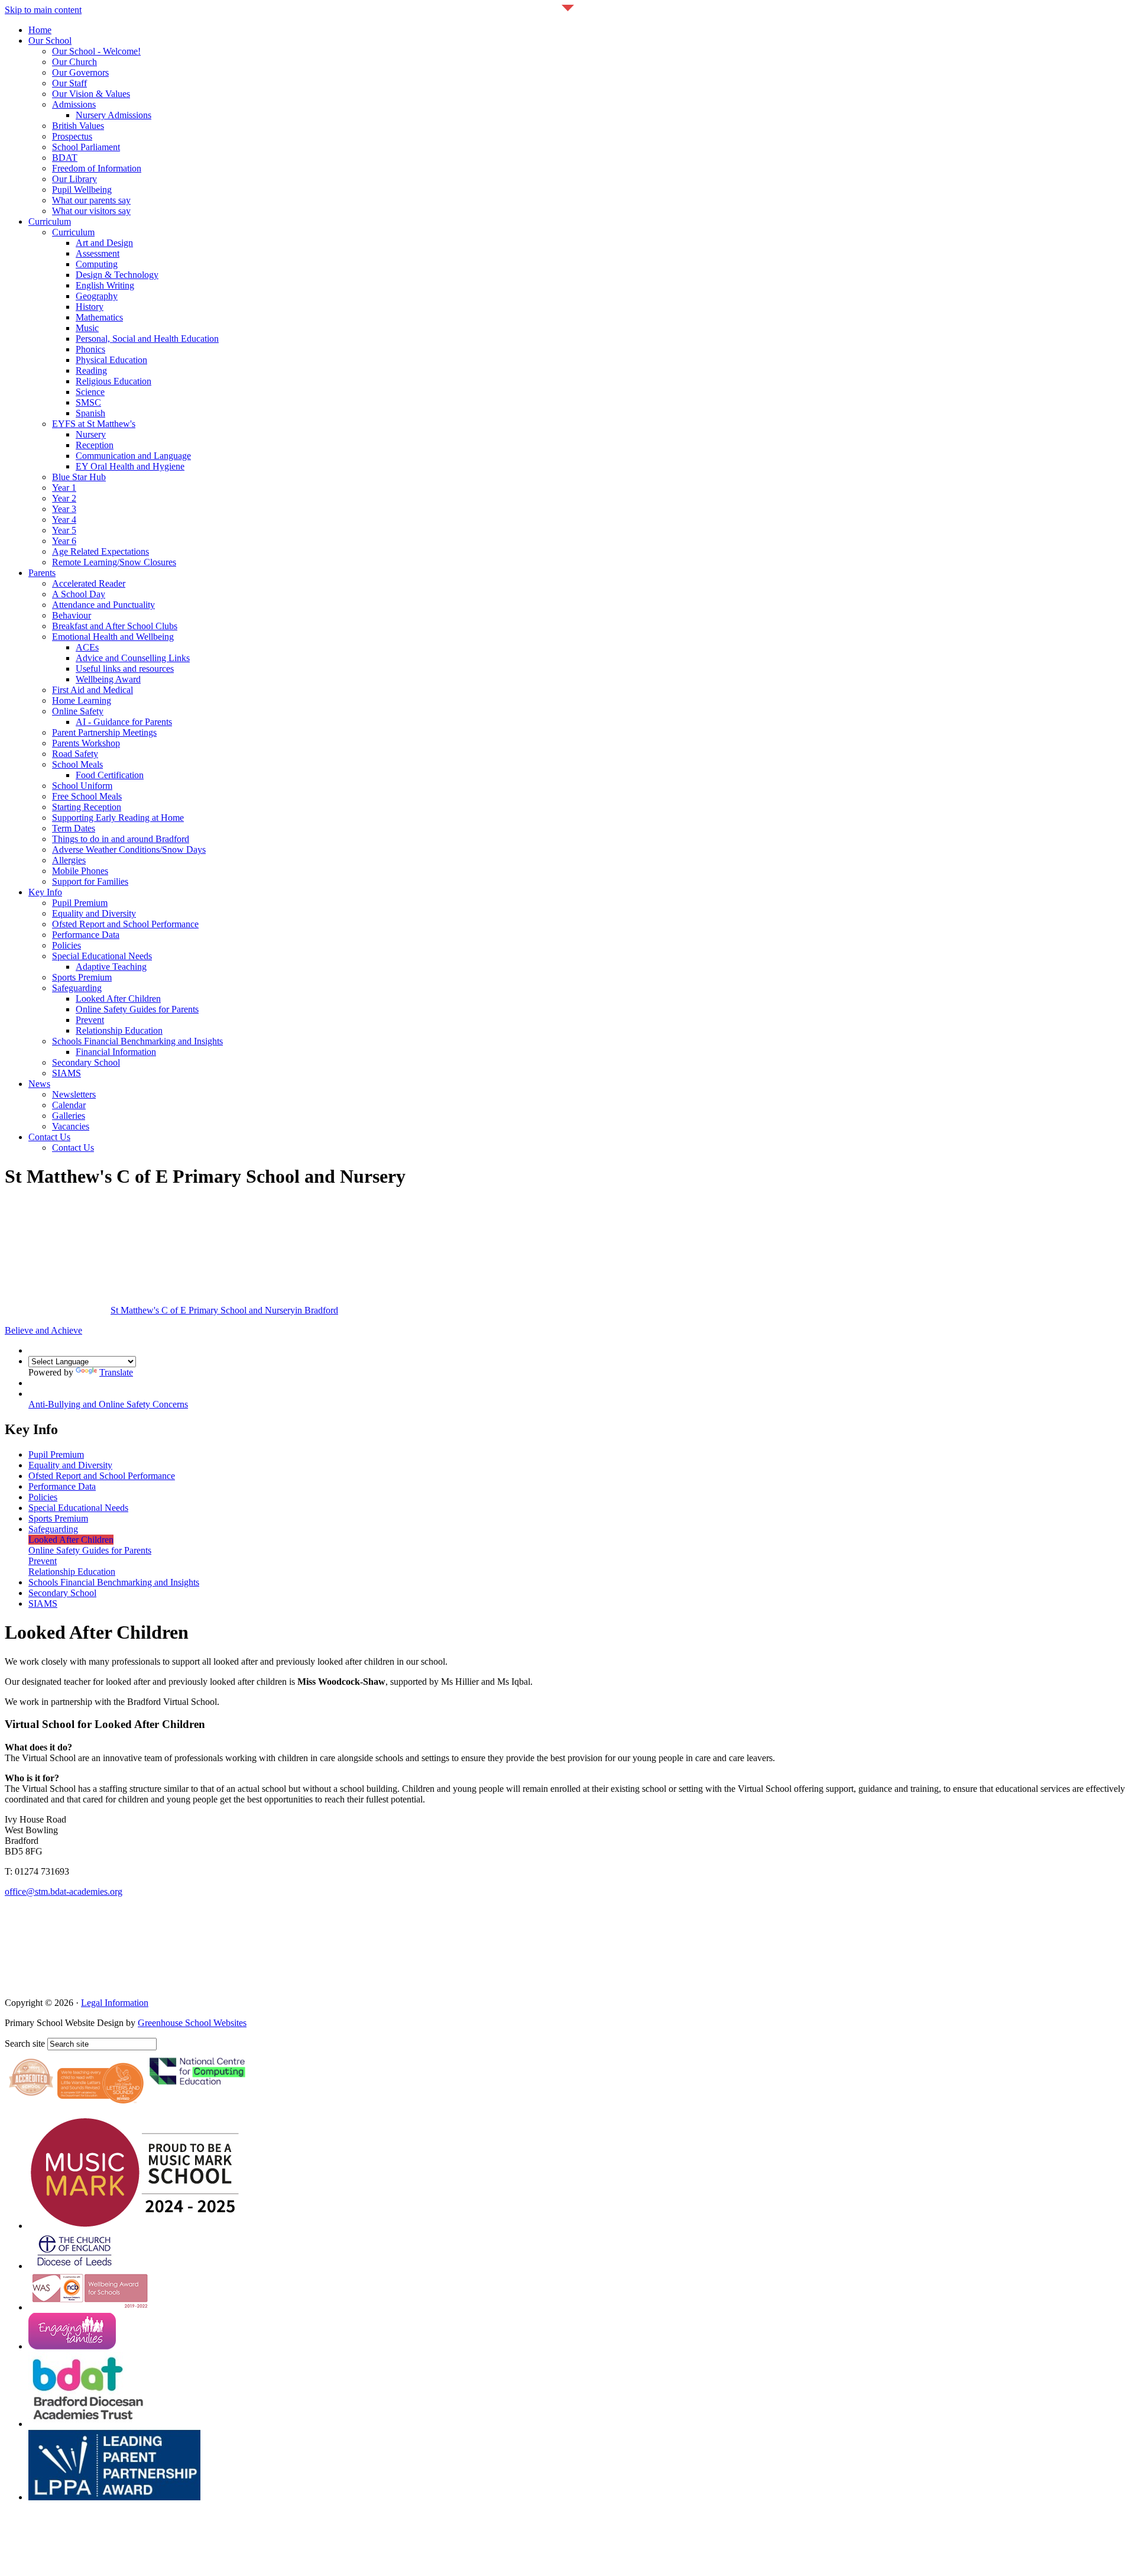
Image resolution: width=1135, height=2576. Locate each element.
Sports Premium (82, 977)
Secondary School (86, 1062)
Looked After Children (118, 999)
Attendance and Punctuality (103, 605)
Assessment (98, 253)
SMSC (88, 402)
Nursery (91, 434)
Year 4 (64, 520)
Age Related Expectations (100, 551)
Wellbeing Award (108, 679)
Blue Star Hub (79, 477)
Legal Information (115, 2003)
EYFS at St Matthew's (94, 424)
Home (40, 30)
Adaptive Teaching (111, 967)
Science (90, 392)
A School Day (79, 594)
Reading (91, 370)
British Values (78, 126)
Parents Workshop (86, 743)
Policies (67, 945)
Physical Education (111, 360)
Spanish (90, 413)
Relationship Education (119, 1030)
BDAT (65, 158)
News (39, 1084)
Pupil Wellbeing (82, 190)
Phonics (90, 349)
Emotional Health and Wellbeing (113, 637)
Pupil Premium (80, 903)
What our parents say (91, 200)
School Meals (77, 764)
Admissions (74, 104)
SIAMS (67, 1073)
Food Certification (110, 775)
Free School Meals (87, 796)
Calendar (69, 1105)
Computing (97, 264)
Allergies (69, 860)
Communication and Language (133, 456)
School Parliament (86, 147)
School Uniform (82, 786)
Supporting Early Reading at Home (118, 818)
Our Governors (80, 72)
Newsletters (74, 1094)
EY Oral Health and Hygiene (130, 466)
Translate (116, 1372)
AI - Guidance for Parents (124, 722)
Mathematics (99, 317)
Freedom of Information (97, 168)
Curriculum (50, 221)
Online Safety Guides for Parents (137, 1009)
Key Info (45, 892)
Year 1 (64, 488)
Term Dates (74, 828)
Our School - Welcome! (96, 51)
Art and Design (104, 243)
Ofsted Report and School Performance (125, 924)
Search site (25, 2043)
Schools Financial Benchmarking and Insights (137, 1041)
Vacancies (71, 1126)
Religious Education (113, 381)
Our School (50, 41)
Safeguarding (77, 988)
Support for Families (90, 881)
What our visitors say (91, 211)
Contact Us (49, 1137)
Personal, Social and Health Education (147, 339)
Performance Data (86, 935)
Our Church (74, 62)
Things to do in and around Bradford (121, 839)
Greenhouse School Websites (192, 2023)
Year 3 (64, 509)
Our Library (74, 179)
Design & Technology (117, 275)
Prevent (90, 1020)
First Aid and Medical (93, 690)
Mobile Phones (80, 871)
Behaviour (72, 615)
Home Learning (82, 700)
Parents (42, 573)
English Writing (105, 285)
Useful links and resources (125, 669)
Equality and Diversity (94, 913)
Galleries (69, 1116)
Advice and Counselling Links (133, 658)
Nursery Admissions (113, 115)
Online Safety (78, 711)
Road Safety (75, 754)
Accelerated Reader (89, 583)
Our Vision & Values (91, 94)
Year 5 (64, 530)
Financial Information (116, 1052)
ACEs (87, 647)
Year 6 (64, 541)
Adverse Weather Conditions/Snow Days (129, 850)
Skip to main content (43, 10)
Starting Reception (87, 807)
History (90, 307)
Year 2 (64, 498)
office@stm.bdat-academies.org (64, 1891)
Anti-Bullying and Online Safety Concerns (108, 1404)
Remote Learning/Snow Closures (114, 562)
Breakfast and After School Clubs (115, 626)
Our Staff (69, 83)
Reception (95, 445)
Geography (97, 296)
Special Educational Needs (102, 956)
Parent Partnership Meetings (104, 732)
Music (87, 328)
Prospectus (72, 136)
